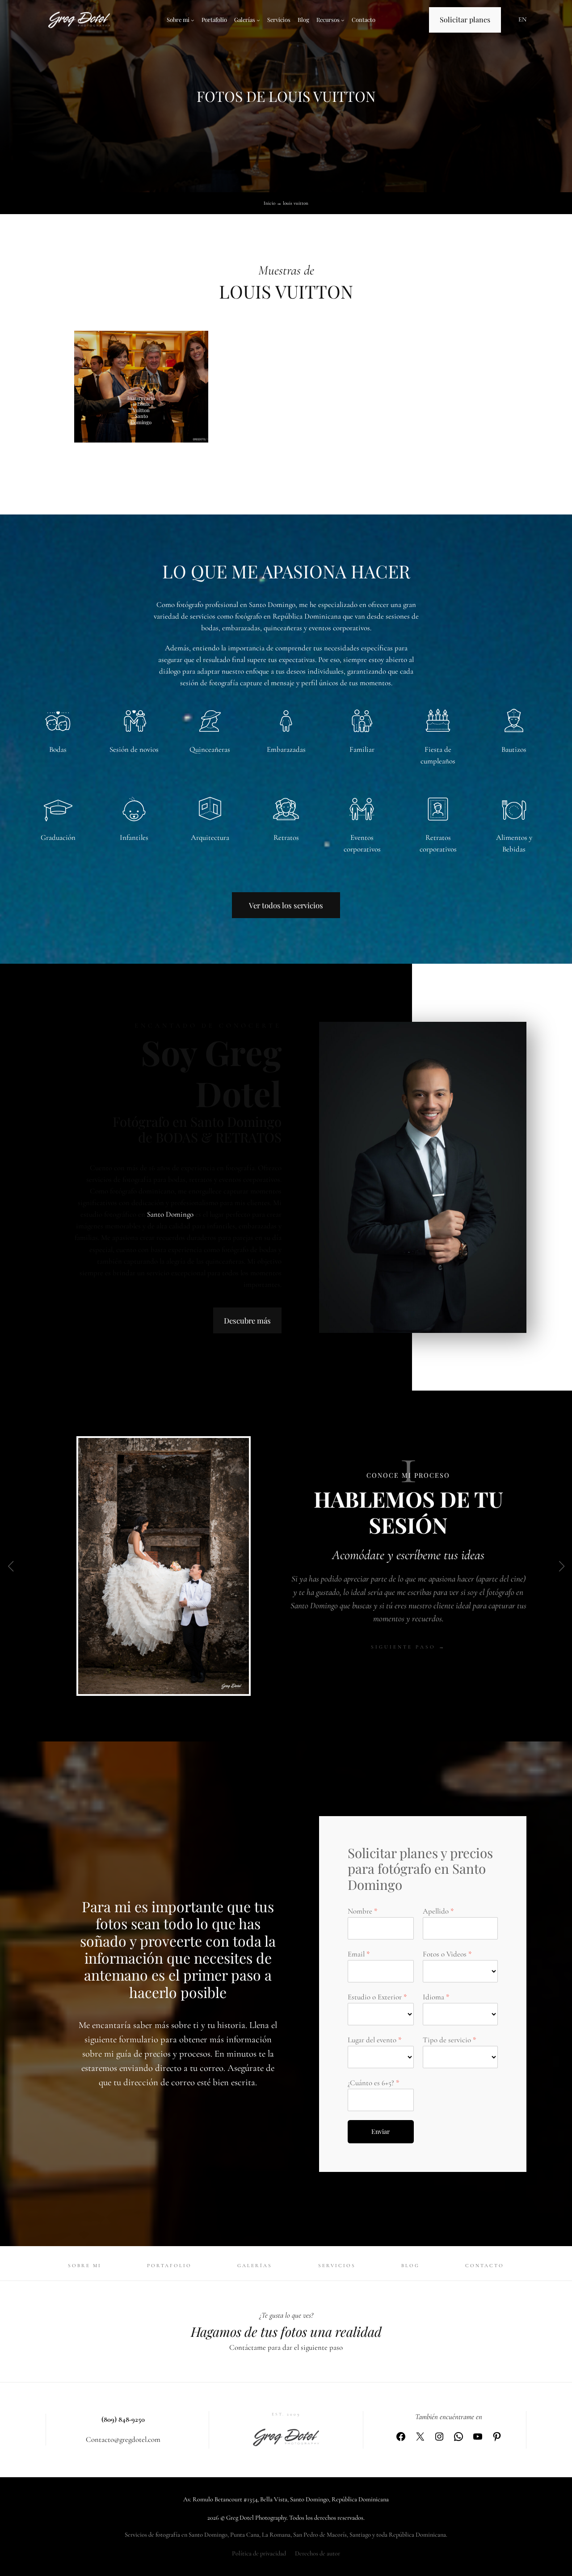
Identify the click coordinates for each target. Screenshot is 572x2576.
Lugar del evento (372, 2040)
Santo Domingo (170, 1214)
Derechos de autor (318, 2553)
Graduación (58, 837)
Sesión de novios (134, 749)
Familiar (362, 749)
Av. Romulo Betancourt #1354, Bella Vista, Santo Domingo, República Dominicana (286, 2499)
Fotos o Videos (445, 1954)
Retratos (286, 837)
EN (522, 19)
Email (356, 1954)
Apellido (436, 1911)
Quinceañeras (210, 749)
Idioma (433, 1997)
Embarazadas (286, 749)
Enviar (381, 2131)
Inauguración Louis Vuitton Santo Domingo (141, 410)
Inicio (269, 203)
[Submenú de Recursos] (343, 20)
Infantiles (134, 837)
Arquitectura (210, 837)
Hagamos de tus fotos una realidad (286, 2331)
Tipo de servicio (447, 2040)
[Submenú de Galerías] (258, 20)
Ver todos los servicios (286, 905)
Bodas (58, 749)
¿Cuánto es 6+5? (371, 2083)
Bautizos (514, 749)
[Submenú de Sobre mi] (193, 20)
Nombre (360, 1911)
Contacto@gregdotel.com (123, 2439)
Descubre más (247, 1320)
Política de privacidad (259, 2553)
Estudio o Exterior (375, 1997)
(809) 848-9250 (123, 2419)
